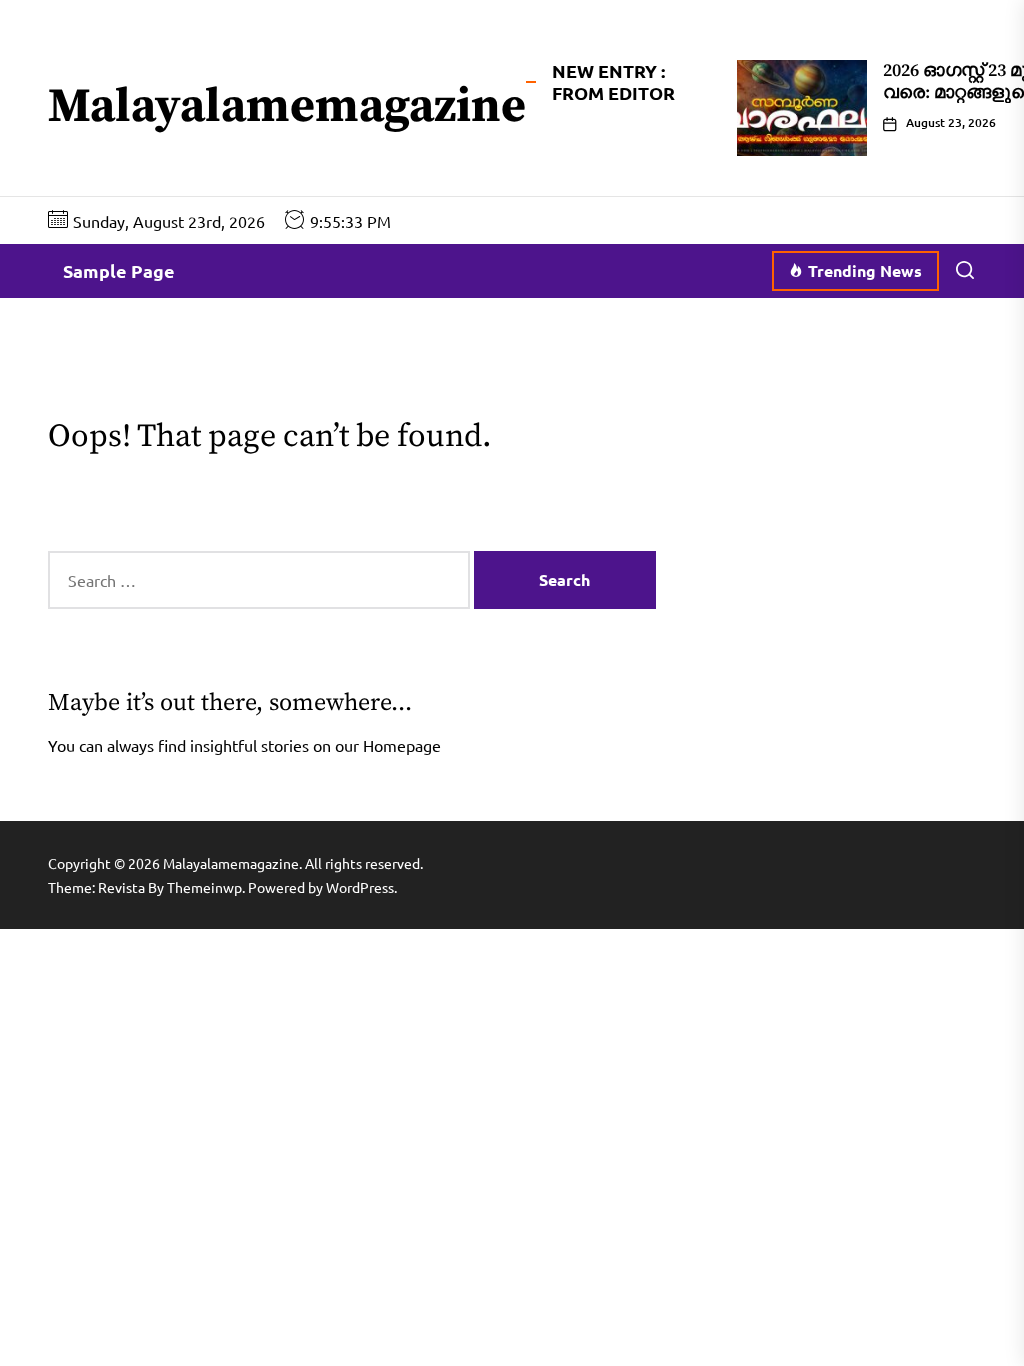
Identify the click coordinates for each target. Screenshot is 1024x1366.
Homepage (402, 745)
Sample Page (119, 270)
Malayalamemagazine (287, 108)
